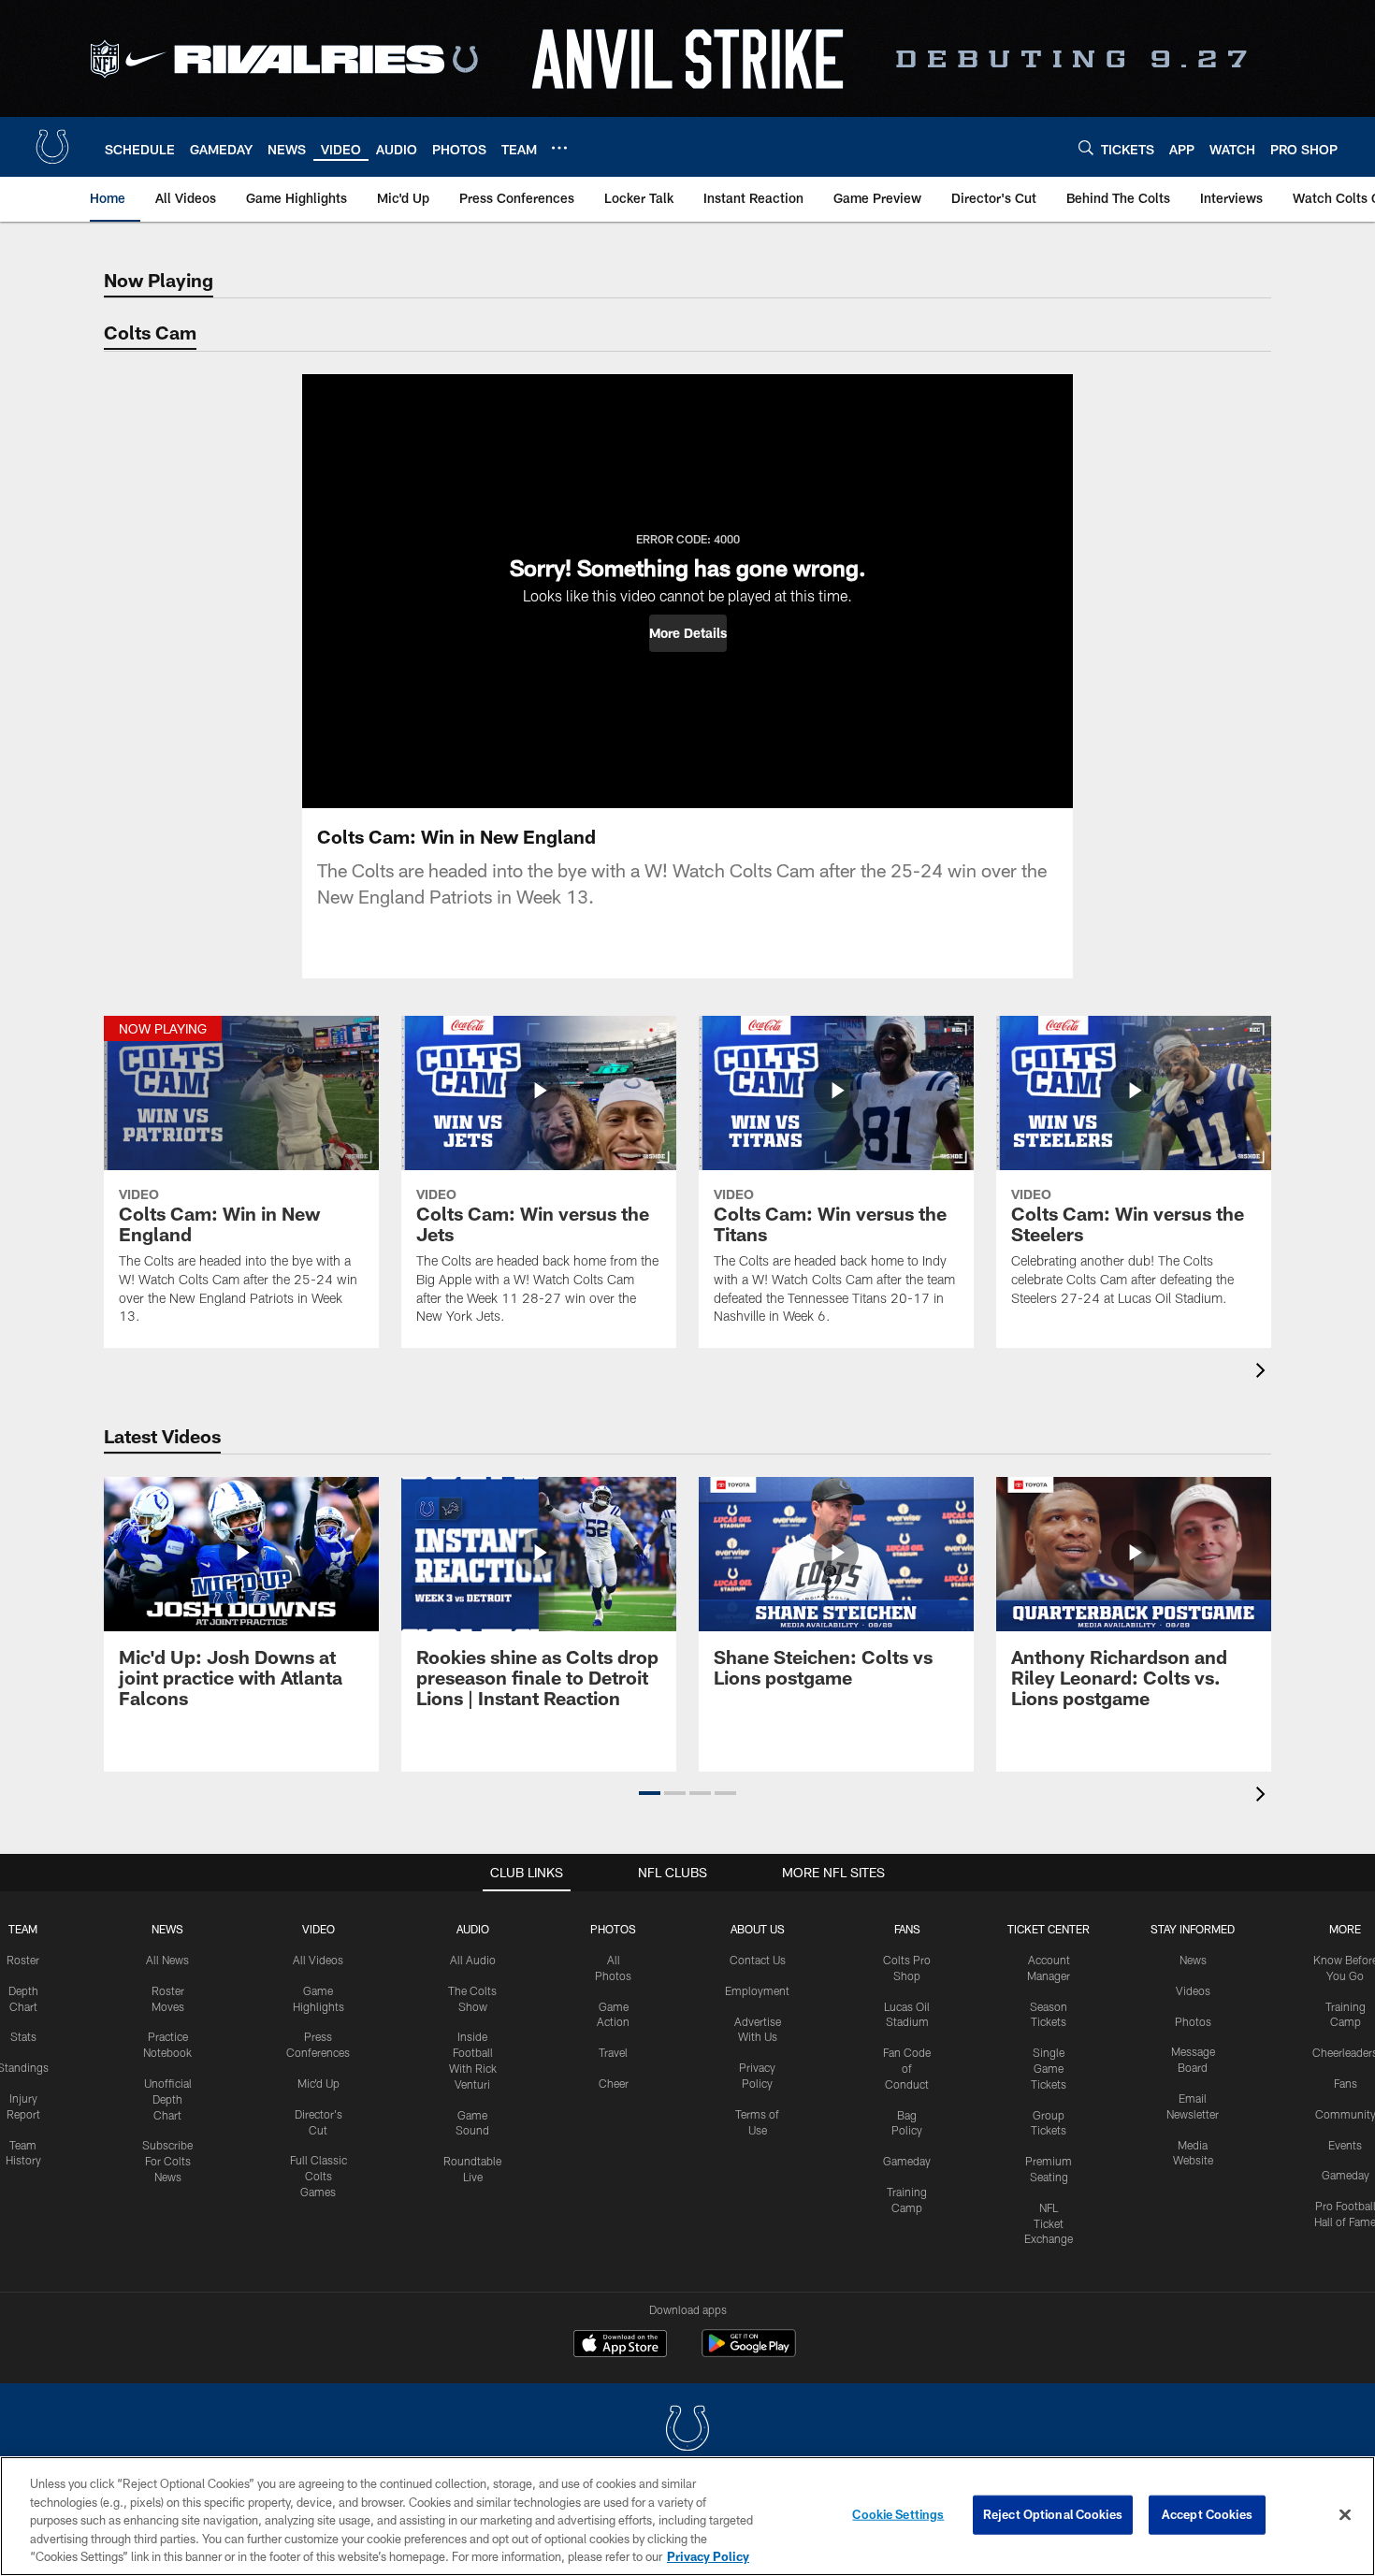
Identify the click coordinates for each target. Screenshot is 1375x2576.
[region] (687, 2516)
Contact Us (758, 1960)
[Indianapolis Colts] (687, 2431)
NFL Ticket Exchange (1049, 2223)
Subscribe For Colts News (167, 2161)
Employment (757, 1990)
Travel (613, 2052)
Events (1345, 2145)
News (167, 1929)
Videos (1193, 1990)
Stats (23, 2036)
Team (23, 1929)
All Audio (473, 1960)
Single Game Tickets (1049, 2068)
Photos (613, 1929)
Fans (1346, 2083)
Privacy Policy (708, 2556)
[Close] (1345, 2515)
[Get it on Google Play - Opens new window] (749, 2353)
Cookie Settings (898, 2514)
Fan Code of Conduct (907, 2068)
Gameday (907, 2161)
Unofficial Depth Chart (168, 2099)
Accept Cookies (1207, 2514)
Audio (473, 1929)
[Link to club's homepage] (52, 147)
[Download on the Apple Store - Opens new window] (620, 2346)
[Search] (1086, 147)
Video (318, 1929)
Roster (23, 1960)
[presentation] (1264, 1373)
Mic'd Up (318, 2083)
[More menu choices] (559, 148)
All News (167, 1960)
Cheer (614, 2083)
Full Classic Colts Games (318, 2176)
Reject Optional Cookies (1053, 2514)
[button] (688, 633)
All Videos (318, 1960)
